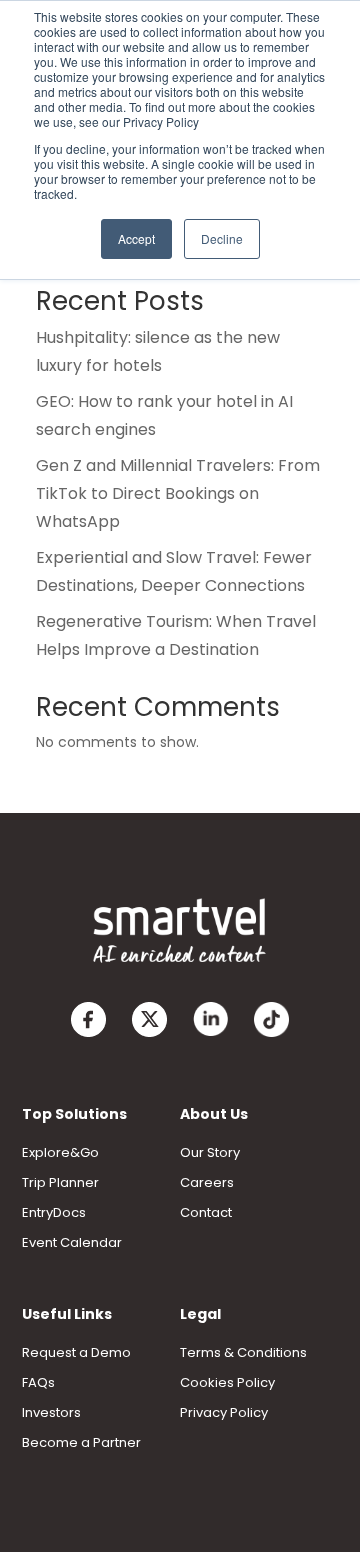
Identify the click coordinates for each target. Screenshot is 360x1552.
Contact (206, 1212)
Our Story (210, 1152)
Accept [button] (136, 238)
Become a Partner (81, 1442)
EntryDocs (54, 1212)
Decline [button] (222, 238)
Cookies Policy (227, 1382)
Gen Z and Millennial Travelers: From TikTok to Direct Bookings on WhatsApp (178, 493)
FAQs (38, 1382)
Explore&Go (60, 1152)
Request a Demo (76, 1352)
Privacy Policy (224, 1412)
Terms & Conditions (243, 1352)
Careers (207, 1182)
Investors (51, 1412)
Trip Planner (60, 1182)
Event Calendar (72, 1242)
